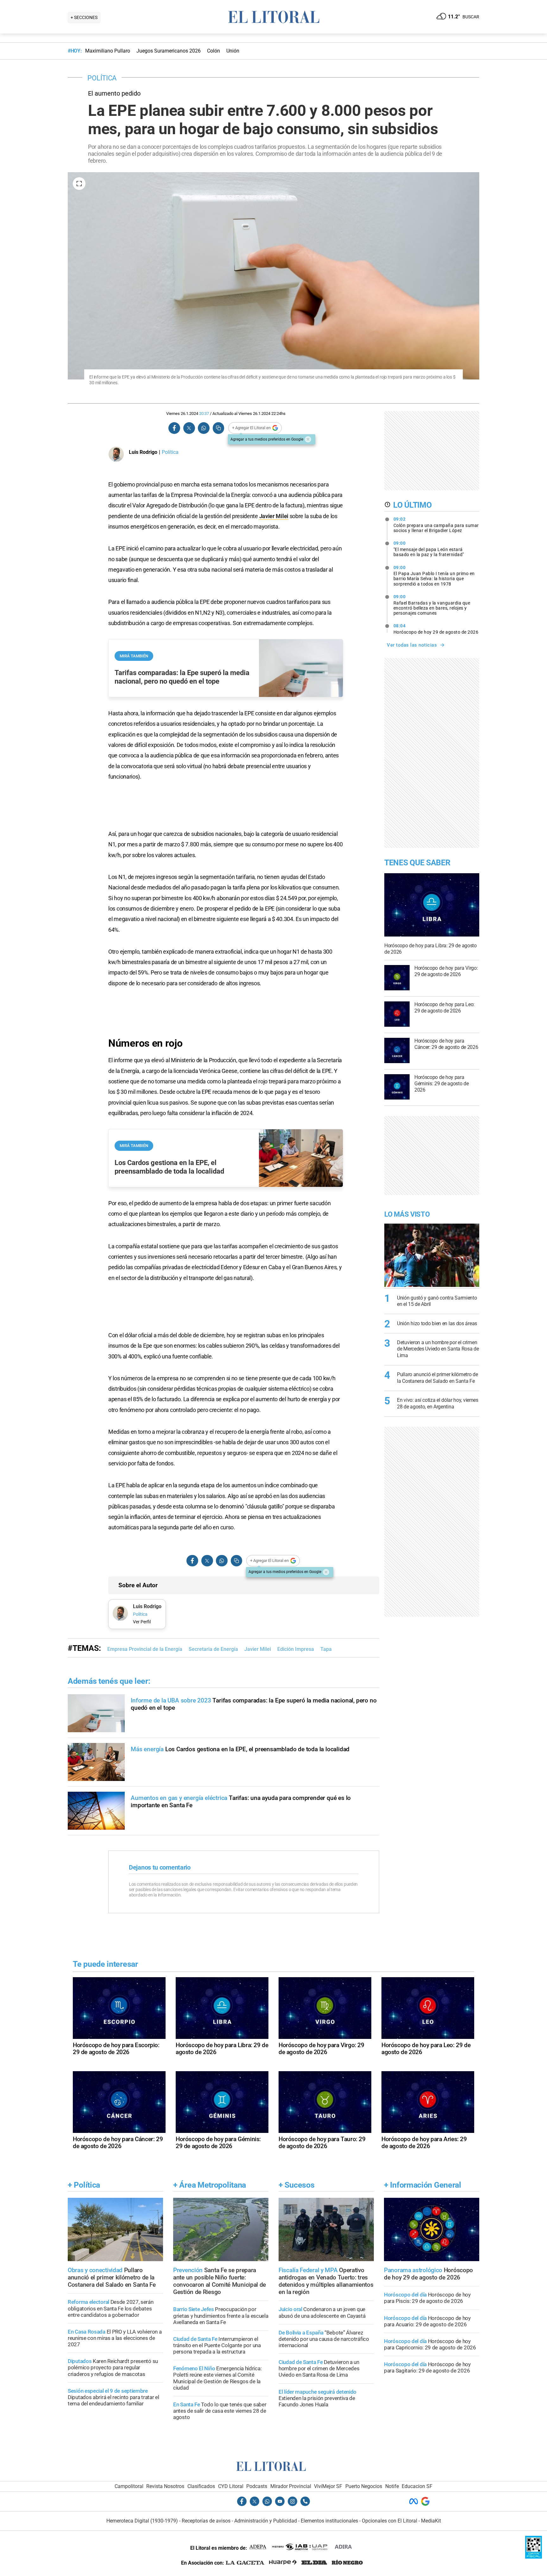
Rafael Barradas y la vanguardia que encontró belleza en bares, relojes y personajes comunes (432, 605)
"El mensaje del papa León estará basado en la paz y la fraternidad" (429, 549)
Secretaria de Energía (213, 1649)
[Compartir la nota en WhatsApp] (204, 428)
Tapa (326, 1649)
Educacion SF (417, 2486)
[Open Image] (79, 184)
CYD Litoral (231, 2486)
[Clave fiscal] (534, 2557)
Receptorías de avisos (206, 2521)
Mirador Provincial (291, 2486)
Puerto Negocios (364, 2486)
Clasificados (201, 2486)
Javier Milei (274, 516)
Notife (392, 2486)
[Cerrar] (308, 439)
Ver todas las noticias (412, 645)
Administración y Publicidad (266, 2521)
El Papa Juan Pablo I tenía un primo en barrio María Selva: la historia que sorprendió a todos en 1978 (434, 576)
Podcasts (257, 2486)
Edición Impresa (296, 1649)
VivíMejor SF (328, 2486)
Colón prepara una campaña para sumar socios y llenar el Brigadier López (436, 525)
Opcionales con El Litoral (390, 2521)
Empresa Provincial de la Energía (145, 1649)
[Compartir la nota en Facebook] (174, 428)
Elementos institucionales (329, 2521)
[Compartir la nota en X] (189, 428)
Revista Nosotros (165, 2486)
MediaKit (431, 2521)
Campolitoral (129, 2486)
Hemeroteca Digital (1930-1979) (142, 2521)
